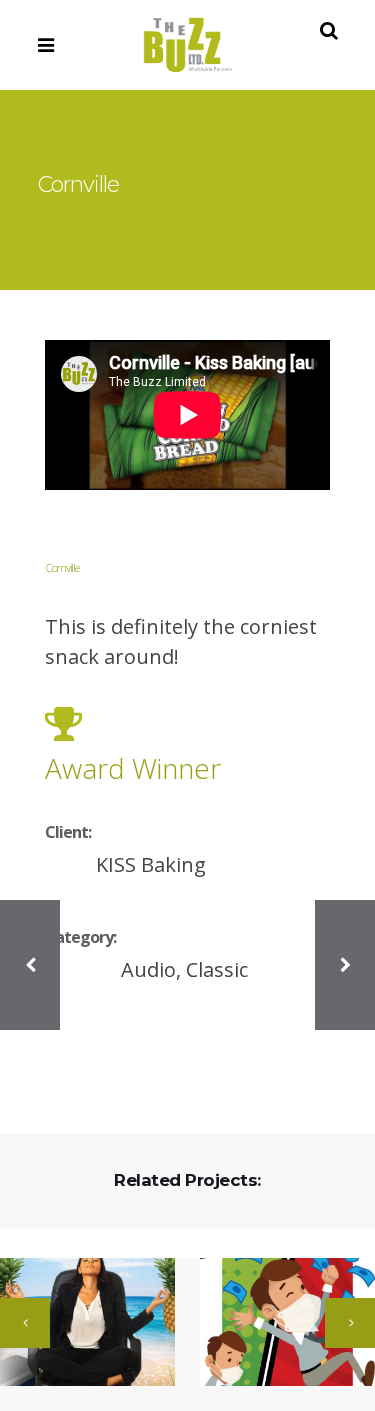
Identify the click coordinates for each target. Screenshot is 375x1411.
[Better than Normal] (275, 1323)
